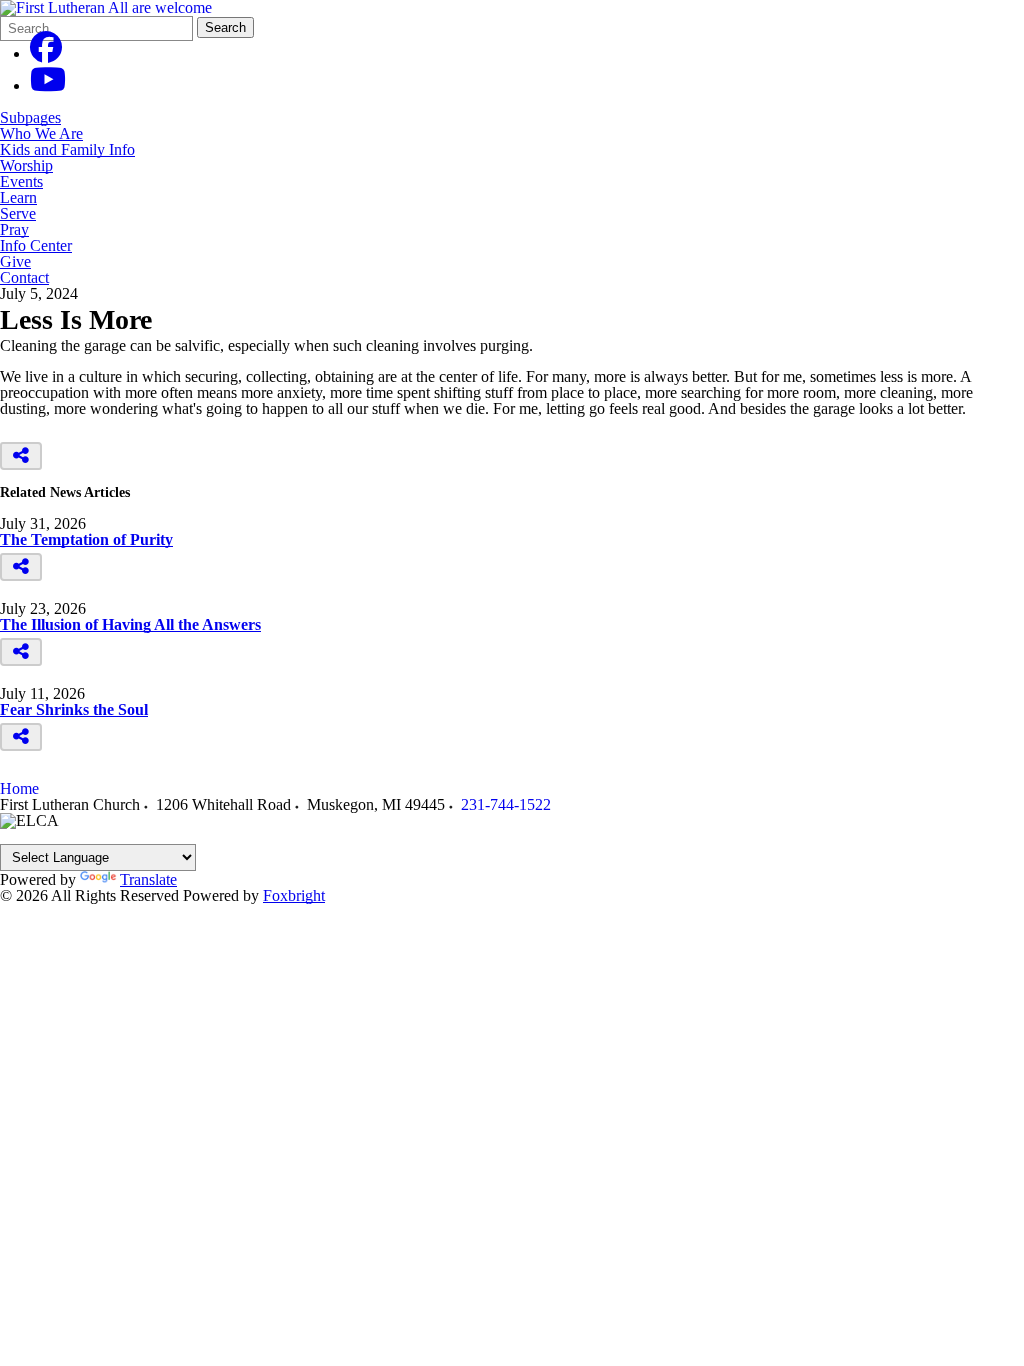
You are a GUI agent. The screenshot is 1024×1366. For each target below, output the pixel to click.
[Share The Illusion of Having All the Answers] (21, 652)
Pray (14, 230)
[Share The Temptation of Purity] (21, 567)
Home (19, 788)
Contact (24, 278)
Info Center (36, 246)
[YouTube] (48, 85)
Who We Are (41, 134)
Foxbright (294, 895)
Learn (18, 198)
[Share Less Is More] (21, 456)
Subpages (30, 118)
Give (15, 262)
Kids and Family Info (67, 150)
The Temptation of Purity (86, 539)
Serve (18, 214)
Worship (26, 166)
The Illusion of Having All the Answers (130, 624)
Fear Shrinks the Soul (74, 709)
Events (21, 182)
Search (225, 27)
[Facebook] (46, 53)
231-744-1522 (506, 804)
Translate (148, 879)
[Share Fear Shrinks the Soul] (21, 737)
